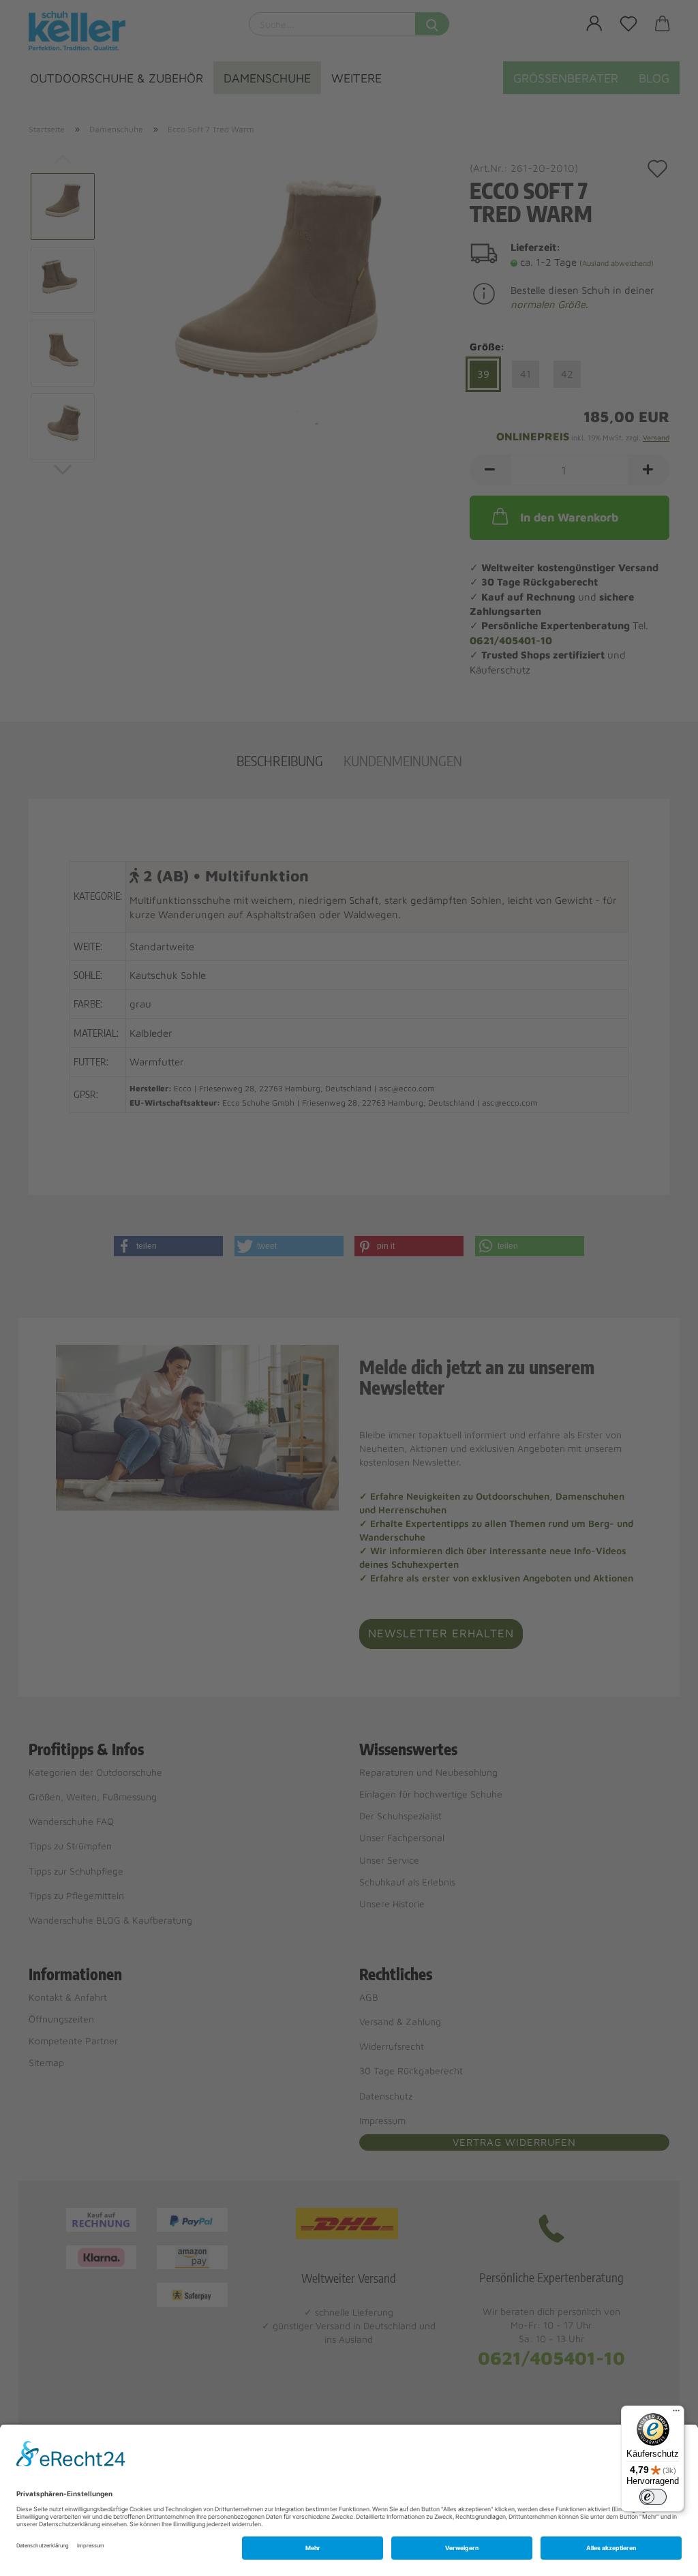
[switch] (653, 2497)
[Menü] (676, 2414)
